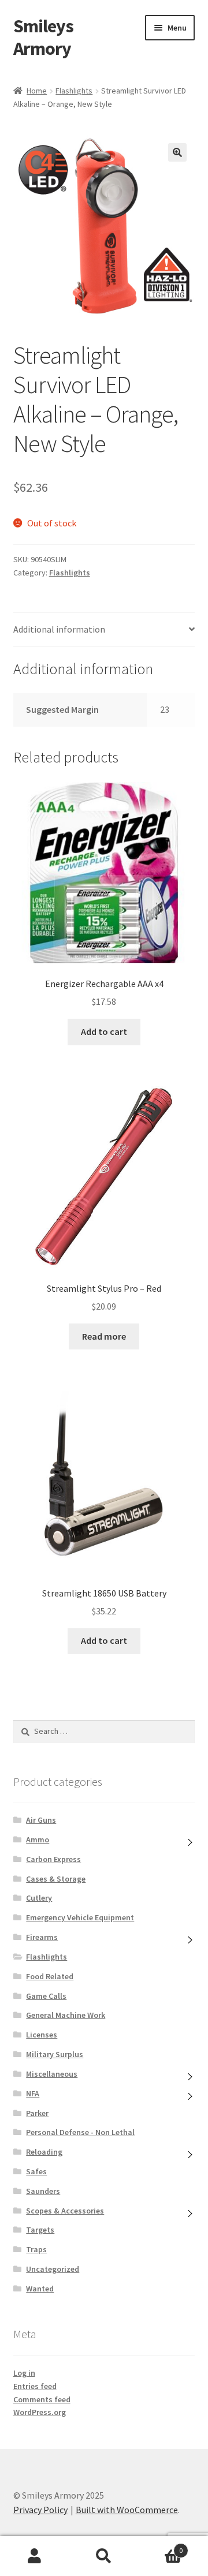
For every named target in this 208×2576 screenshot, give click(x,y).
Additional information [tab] (59, 629)
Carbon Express (53, 1859)
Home (37, 91)
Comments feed (42, 2399)
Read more (104, 1336)
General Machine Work (66, 2015)
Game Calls (46, 1996)
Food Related (50, 1976)
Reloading (44, 2152)
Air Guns (41, 1820)
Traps (36, 2249)
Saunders (43, 2191)
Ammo (38, 1840)
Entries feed (35, 2386)
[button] (177, 152)
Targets (40, 2230)
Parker (37, 2113)
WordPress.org (40, 2412)
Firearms (42, 1937)
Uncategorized (53, 2269)
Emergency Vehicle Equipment (80, 1917)
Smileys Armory (43, 37)
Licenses (42, 2035)
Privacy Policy (40, 2510)
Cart (161, 2546)
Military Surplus (55, 2054)
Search (104, 2556)
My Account (35, 2556)
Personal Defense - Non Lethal (80, 2132)
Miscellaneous (52, 2074)
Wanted (40, 2289)
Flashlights (74, 91)
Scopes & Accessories (65, 2211)
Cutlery (39, 1898)
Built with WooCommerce (127, 2510)
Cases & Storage (56, 1879)
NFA (33, 2093)
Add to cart (104, 1031)
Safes (36, 2171)
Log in (24, 2373)
